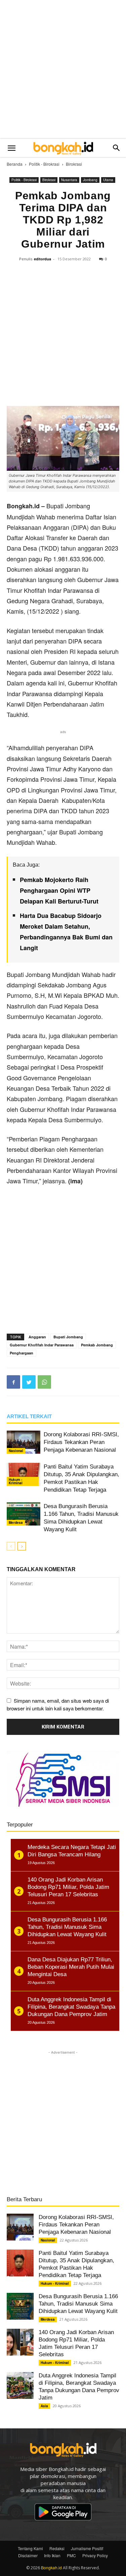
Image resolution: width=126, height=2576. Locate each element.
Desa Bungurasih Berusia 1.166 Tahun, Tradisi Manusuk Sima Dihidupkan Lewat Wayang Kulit (78, 2304)
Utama (108, 180)
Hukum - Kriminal (16, 1481)
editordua (43, 259)
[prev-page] (11, 1546)
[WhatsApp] (44, 1382)
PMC (71, 2555)
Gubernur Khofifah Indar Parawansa (42, 1345)
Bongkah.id (51, 2567)
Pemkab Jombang (97, 1345)
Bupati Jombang (68, 1337)
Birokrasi (74, 164)
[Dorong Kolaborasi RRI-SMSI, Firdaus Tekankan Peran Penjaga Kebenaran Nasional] (24, 1442)
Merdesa (16, 1523)
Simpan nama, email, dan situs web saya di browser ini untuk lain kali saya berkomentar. (58, 1705)
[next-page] (22, 1546)
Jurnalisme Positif (87, 2548)
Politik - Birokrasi (44, 164)
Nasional (16, 1451)
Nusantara (69, 180)
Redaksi (57, 2548)
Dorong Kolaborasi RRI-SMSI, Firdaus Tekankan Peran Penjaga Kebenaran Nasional (81, 1442)
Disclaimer (28, 2555)
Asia (44, 2406)
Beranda (15, 164)
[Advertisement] (63, 70)
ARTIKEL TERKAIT (29, 1416)
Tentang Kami (30, 2548)
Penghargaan (22, 1353)
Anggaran (37, 1337)
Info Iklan (52, 2555)
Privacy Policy (95, 2555)
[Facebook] (13, 1382)
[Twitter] (29, 1382)
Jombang (90, 180)
